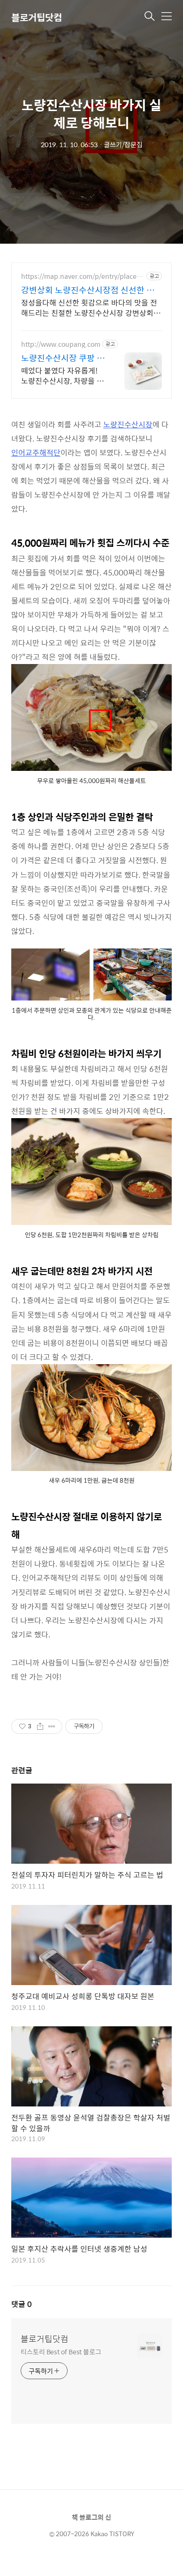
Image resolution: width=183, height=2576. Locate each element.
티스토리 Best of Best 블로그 (61, 2351)
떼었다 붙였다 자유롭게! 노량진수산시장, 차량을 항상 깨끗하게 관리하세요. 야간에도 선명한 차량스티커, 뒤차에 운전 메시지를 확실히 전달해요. (62, 375)
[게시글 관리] (52, 1726)
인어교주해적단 (36, 452)
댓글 (22, 2304)
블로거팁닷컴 (37, 17)
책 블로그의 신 (91, 2517)
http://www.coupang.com (61, 344)
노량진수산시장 (128, 424)
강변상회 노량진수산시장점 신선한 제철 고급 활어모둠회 (88, 290)
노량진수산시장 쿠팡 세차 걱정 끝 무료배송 (63, 358)
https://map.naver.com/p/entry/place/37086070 (82, 276)
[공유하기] (40, 1726)
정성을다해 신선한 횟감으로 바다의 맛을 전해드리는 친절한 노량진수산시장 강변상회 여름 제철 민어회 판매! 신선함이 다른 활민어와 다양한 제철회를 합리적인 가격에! (91, 307)
